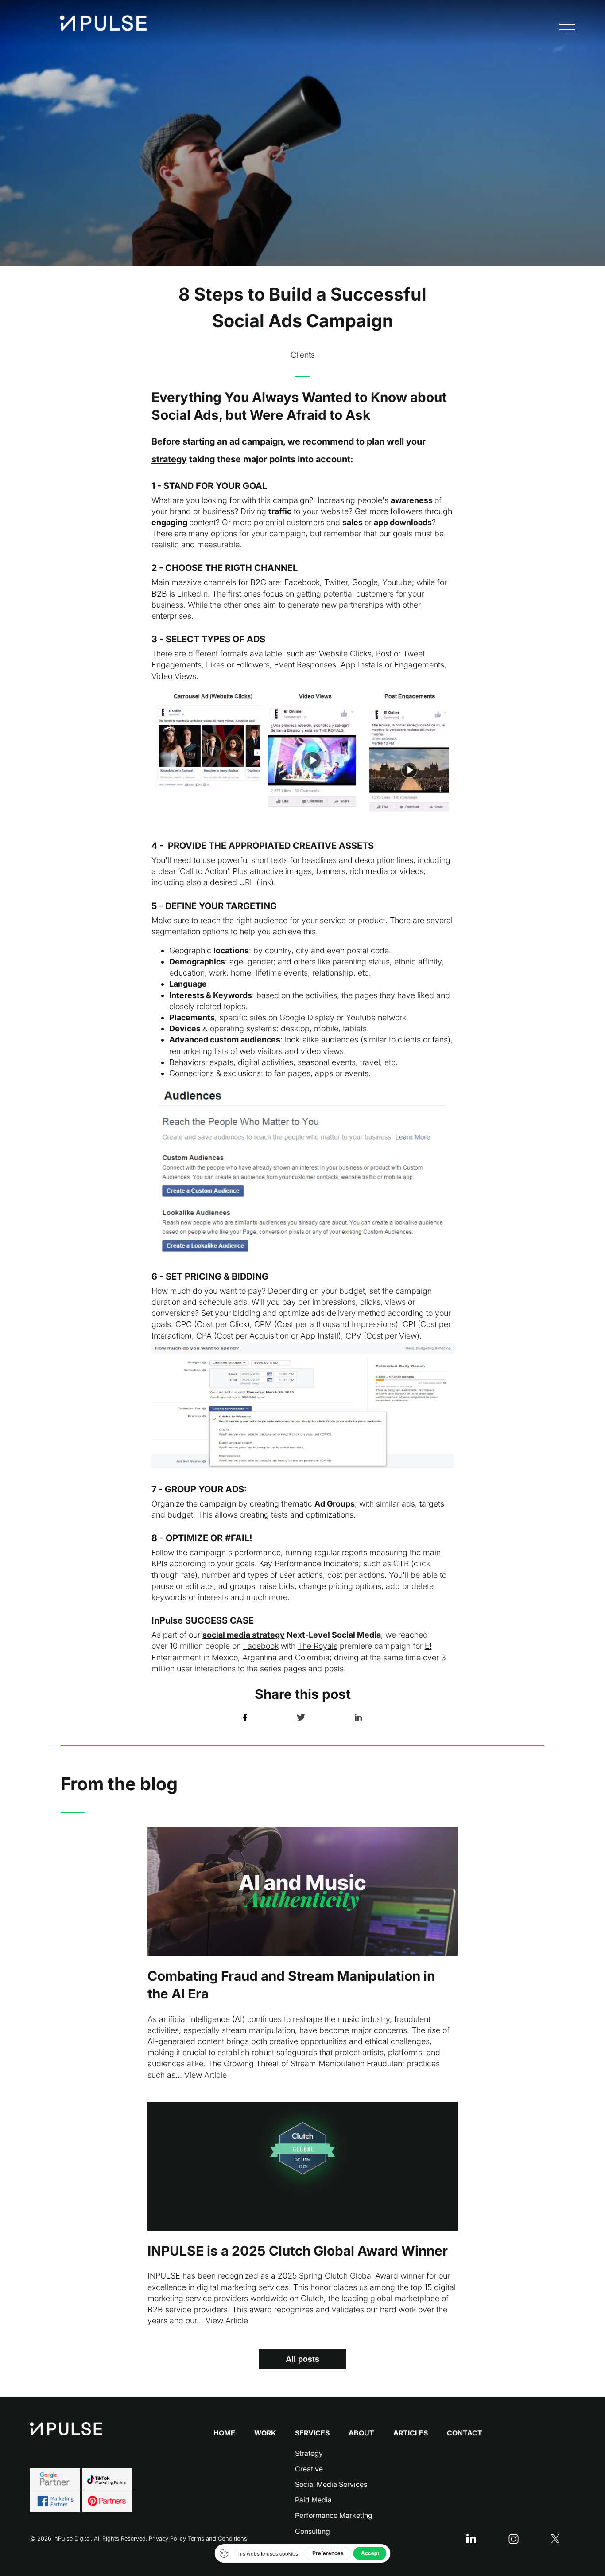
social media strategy (244, 1635)
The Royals (318, 1646)
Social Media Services (331, 2484)
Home (224, 2433)
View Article (206, 2075)
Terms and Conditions (217, 2538)
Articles (411, 2433)
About (361, 2433)
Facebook (261, 1646)
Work (265, 2433)
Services (312, 2433)
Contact (465, 2433)
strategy (169, 459)
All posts (302, 2359)
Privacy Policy (167, 2538)
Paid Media (313, 2500)
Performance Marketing (334, 2515)
